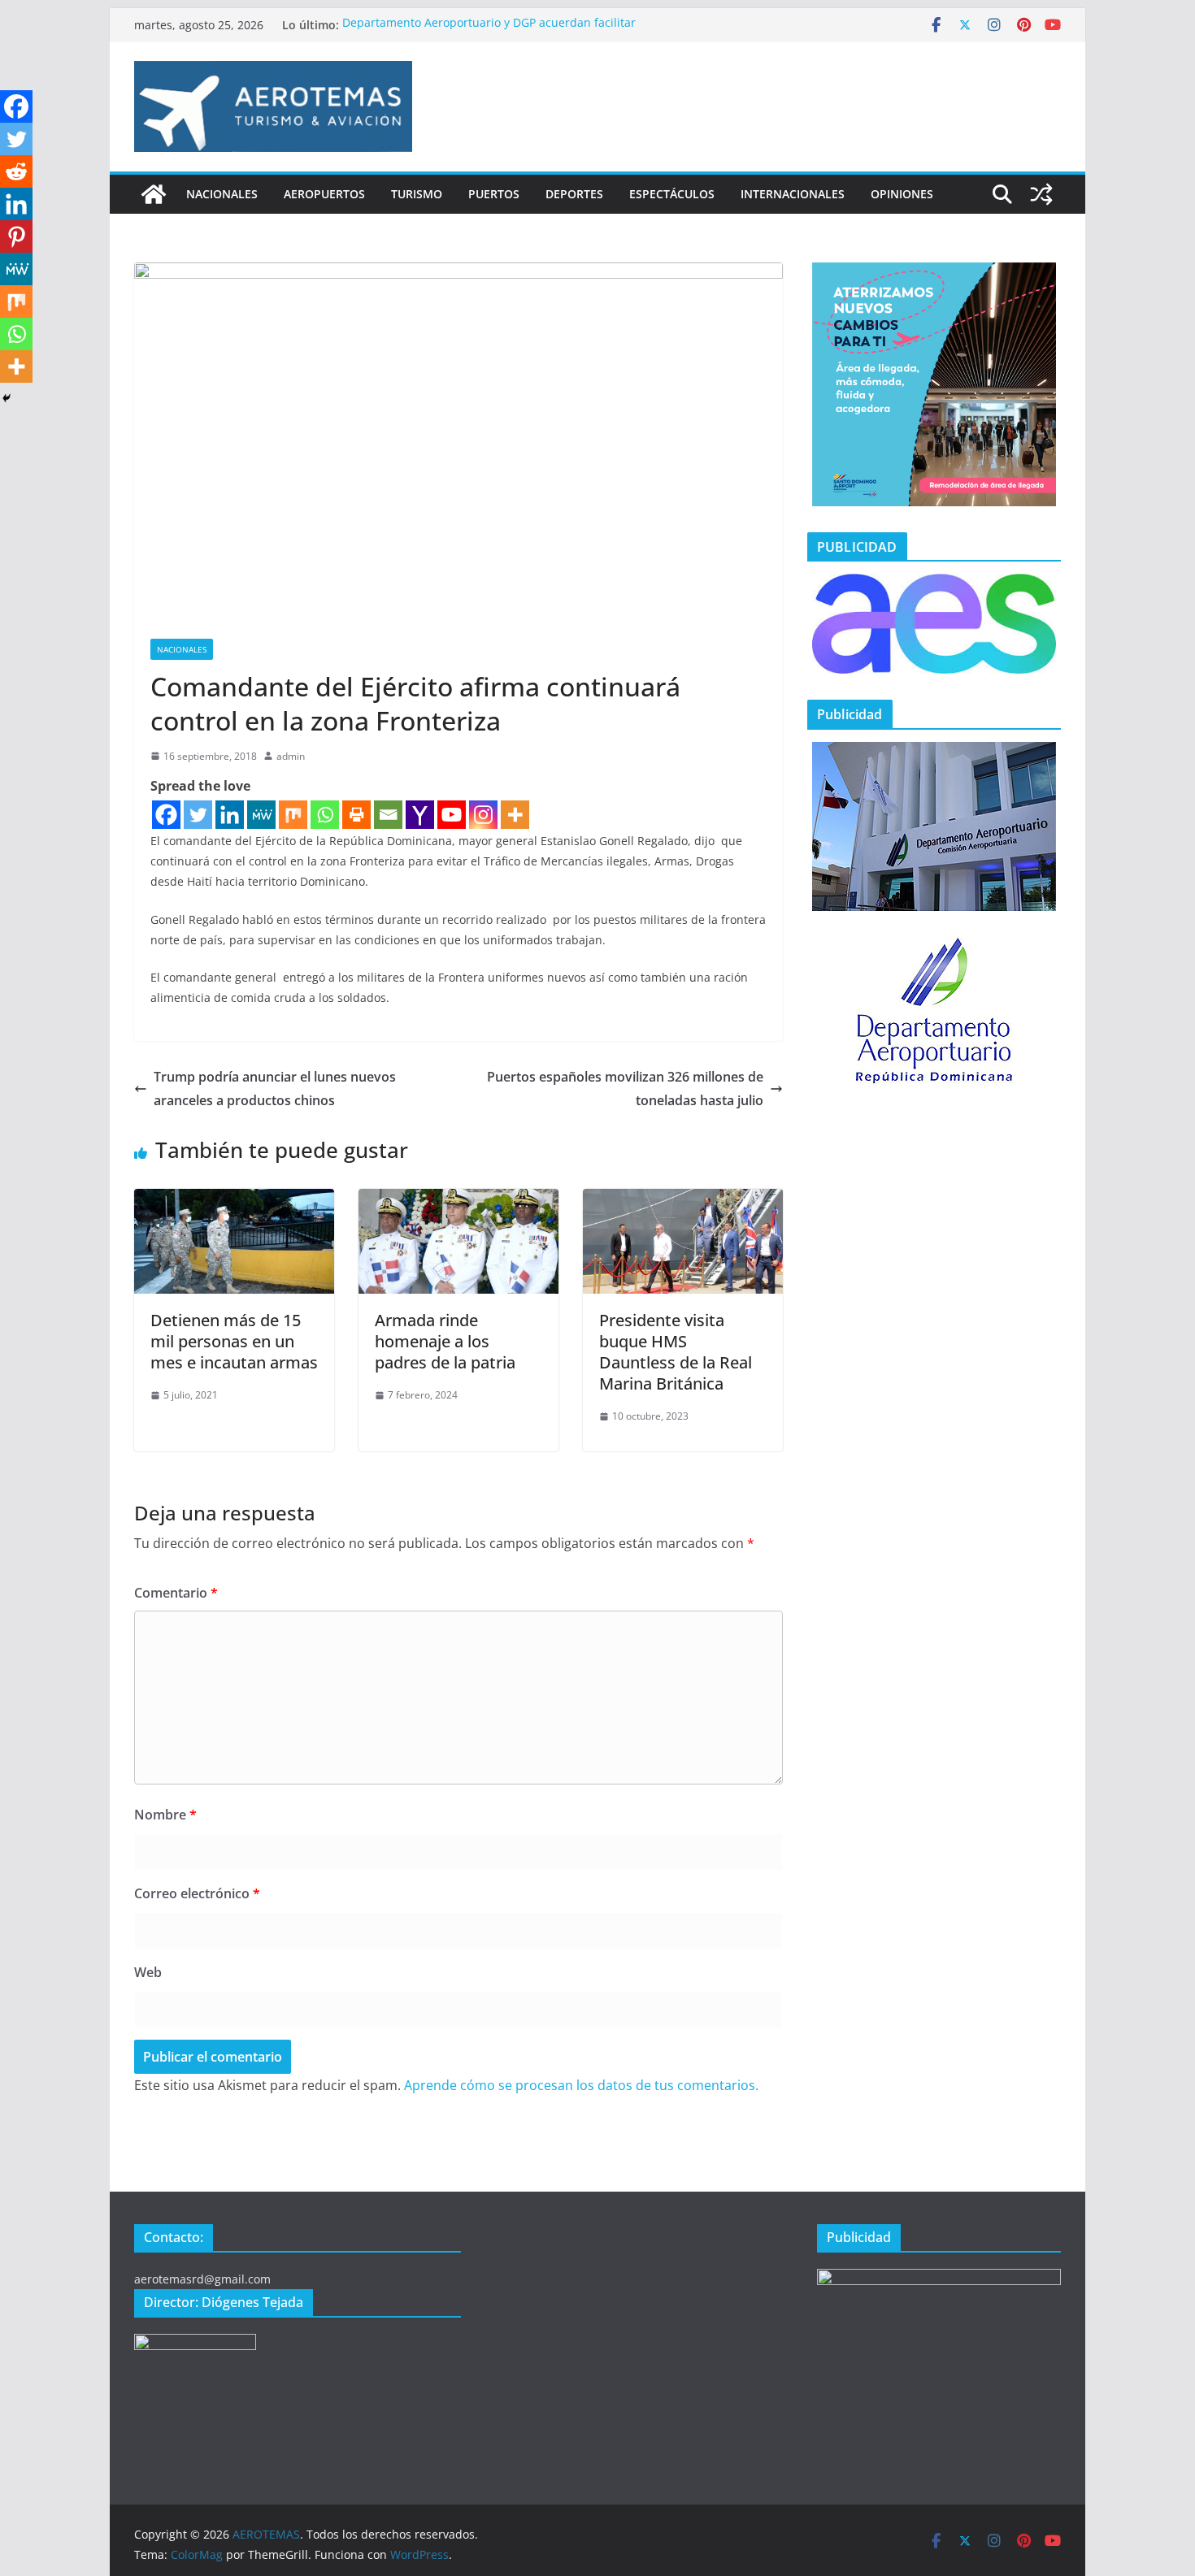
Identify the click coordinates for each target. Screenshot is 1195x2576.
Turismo (417, 194)
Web (148, 1972)
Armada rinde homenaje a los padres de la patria (445, 1341)
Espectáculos (672, 194)
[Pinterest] (16, 236)
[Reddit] (16, 171)
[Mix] (293, 815)
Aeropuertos (324, 194)
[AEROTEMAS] (154, 194)
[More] (515, 815)
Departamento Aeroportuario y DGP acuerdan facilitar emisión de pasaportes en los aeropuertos (489, 33)
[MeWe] (261, 815)
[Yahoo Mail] (420, 815)
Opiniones (902, 194)
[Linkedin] (230, 815)
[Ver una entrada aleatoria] (1041, 194)
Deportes (574, 194)
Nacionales (222, 194)
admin (291, 756)
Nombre (165, 1815)
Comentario (176, 1593)
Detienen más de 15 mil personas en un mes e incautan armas (234, 1341)
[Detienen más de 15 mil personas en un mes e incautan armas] (234, 1200)
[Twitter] (198, 815)
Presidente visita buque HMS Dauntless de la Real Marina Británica (676, 1352)
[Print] (356, 815)
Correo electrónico (197, 1893)
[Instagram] (483, 815)
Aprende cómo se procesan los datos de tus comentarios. (581, 2085)
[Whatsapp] (325, 815)
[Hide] (7, 398)
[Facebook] (166, 815)
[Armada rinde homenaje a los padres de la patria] (458, 1200)
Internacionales (793, 194)
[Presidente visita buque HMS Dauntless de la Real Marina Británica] (683, 1200)
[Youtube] (452, 815)
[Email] (388, 815)
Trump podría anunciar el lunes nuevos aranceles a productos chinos (275, 1089)
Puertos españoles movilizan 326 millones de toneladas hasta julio (625, 1089)
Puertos (494, 194)
